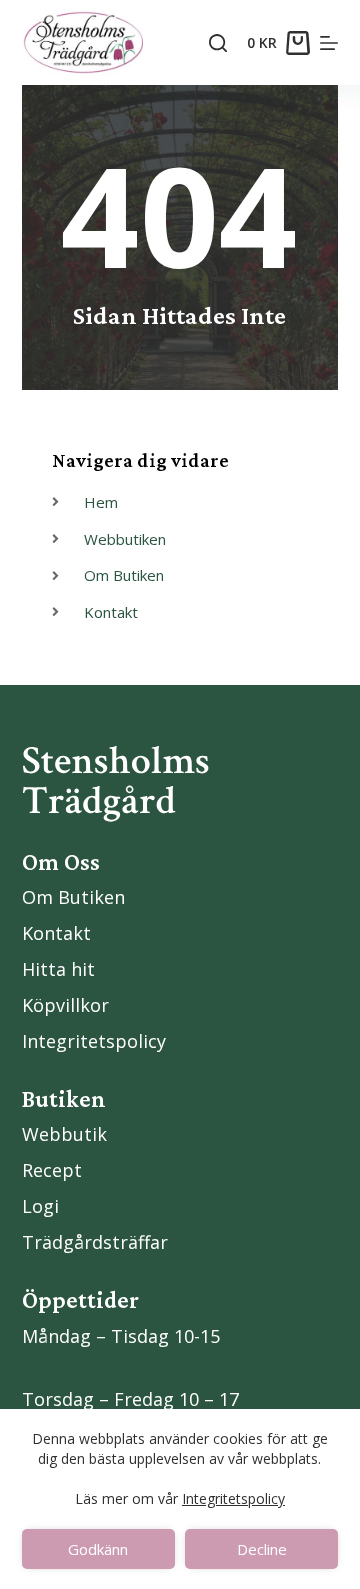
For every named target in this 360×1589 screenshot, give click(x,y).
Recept (52, 1170)
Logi (40, 1206)
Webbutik (64, 1134)
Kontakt (56, 933)
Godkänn (98, 1549)
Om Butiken (73, 897)
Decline (262, 1549)
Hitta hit (58, 969)
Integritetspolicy (233, 1498)
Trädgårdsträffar (95, 1242)
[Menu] (329, 43)
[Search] (218, 43)
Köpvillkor (65, 1005)
